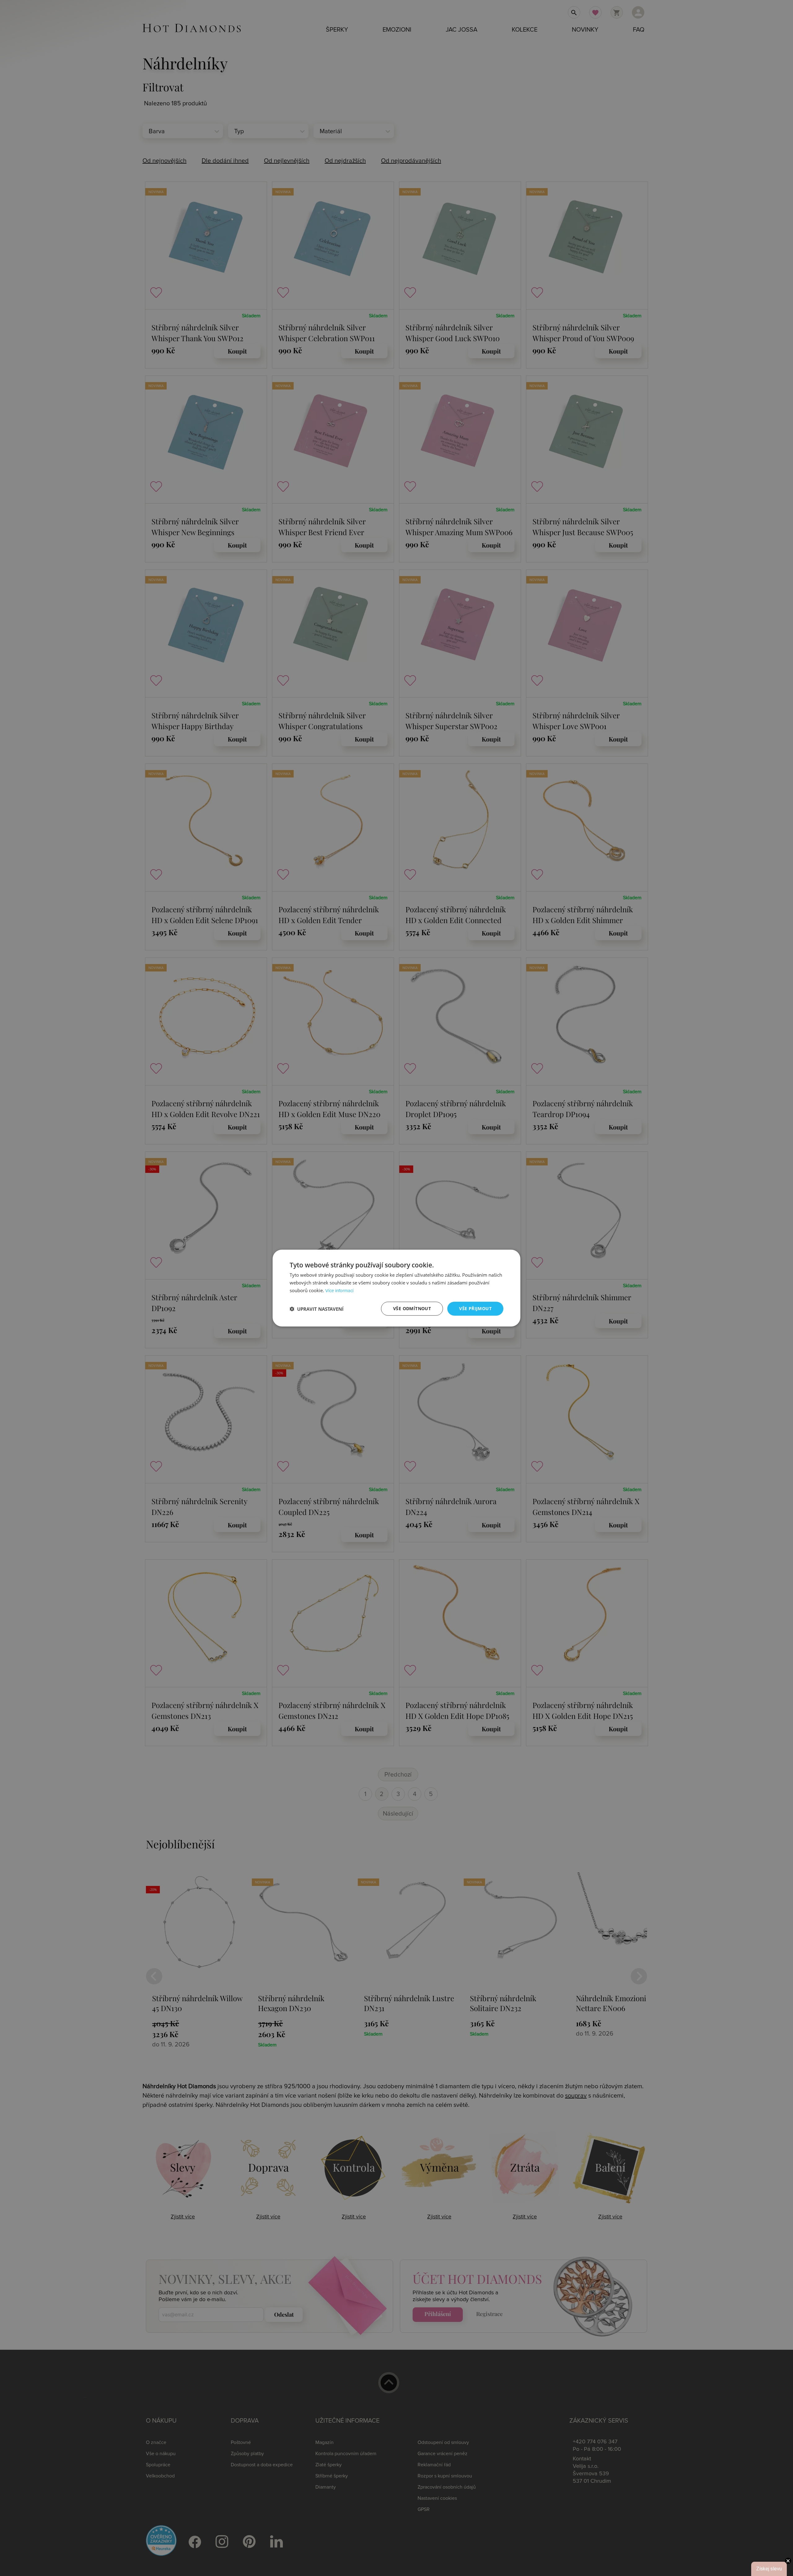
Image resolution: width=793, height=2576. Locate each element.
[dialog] (396, 1288)
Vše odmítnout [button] (412, 1308)
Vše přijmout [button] (475, 1308)
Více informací (339, 1291)
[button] (317, 1309)
